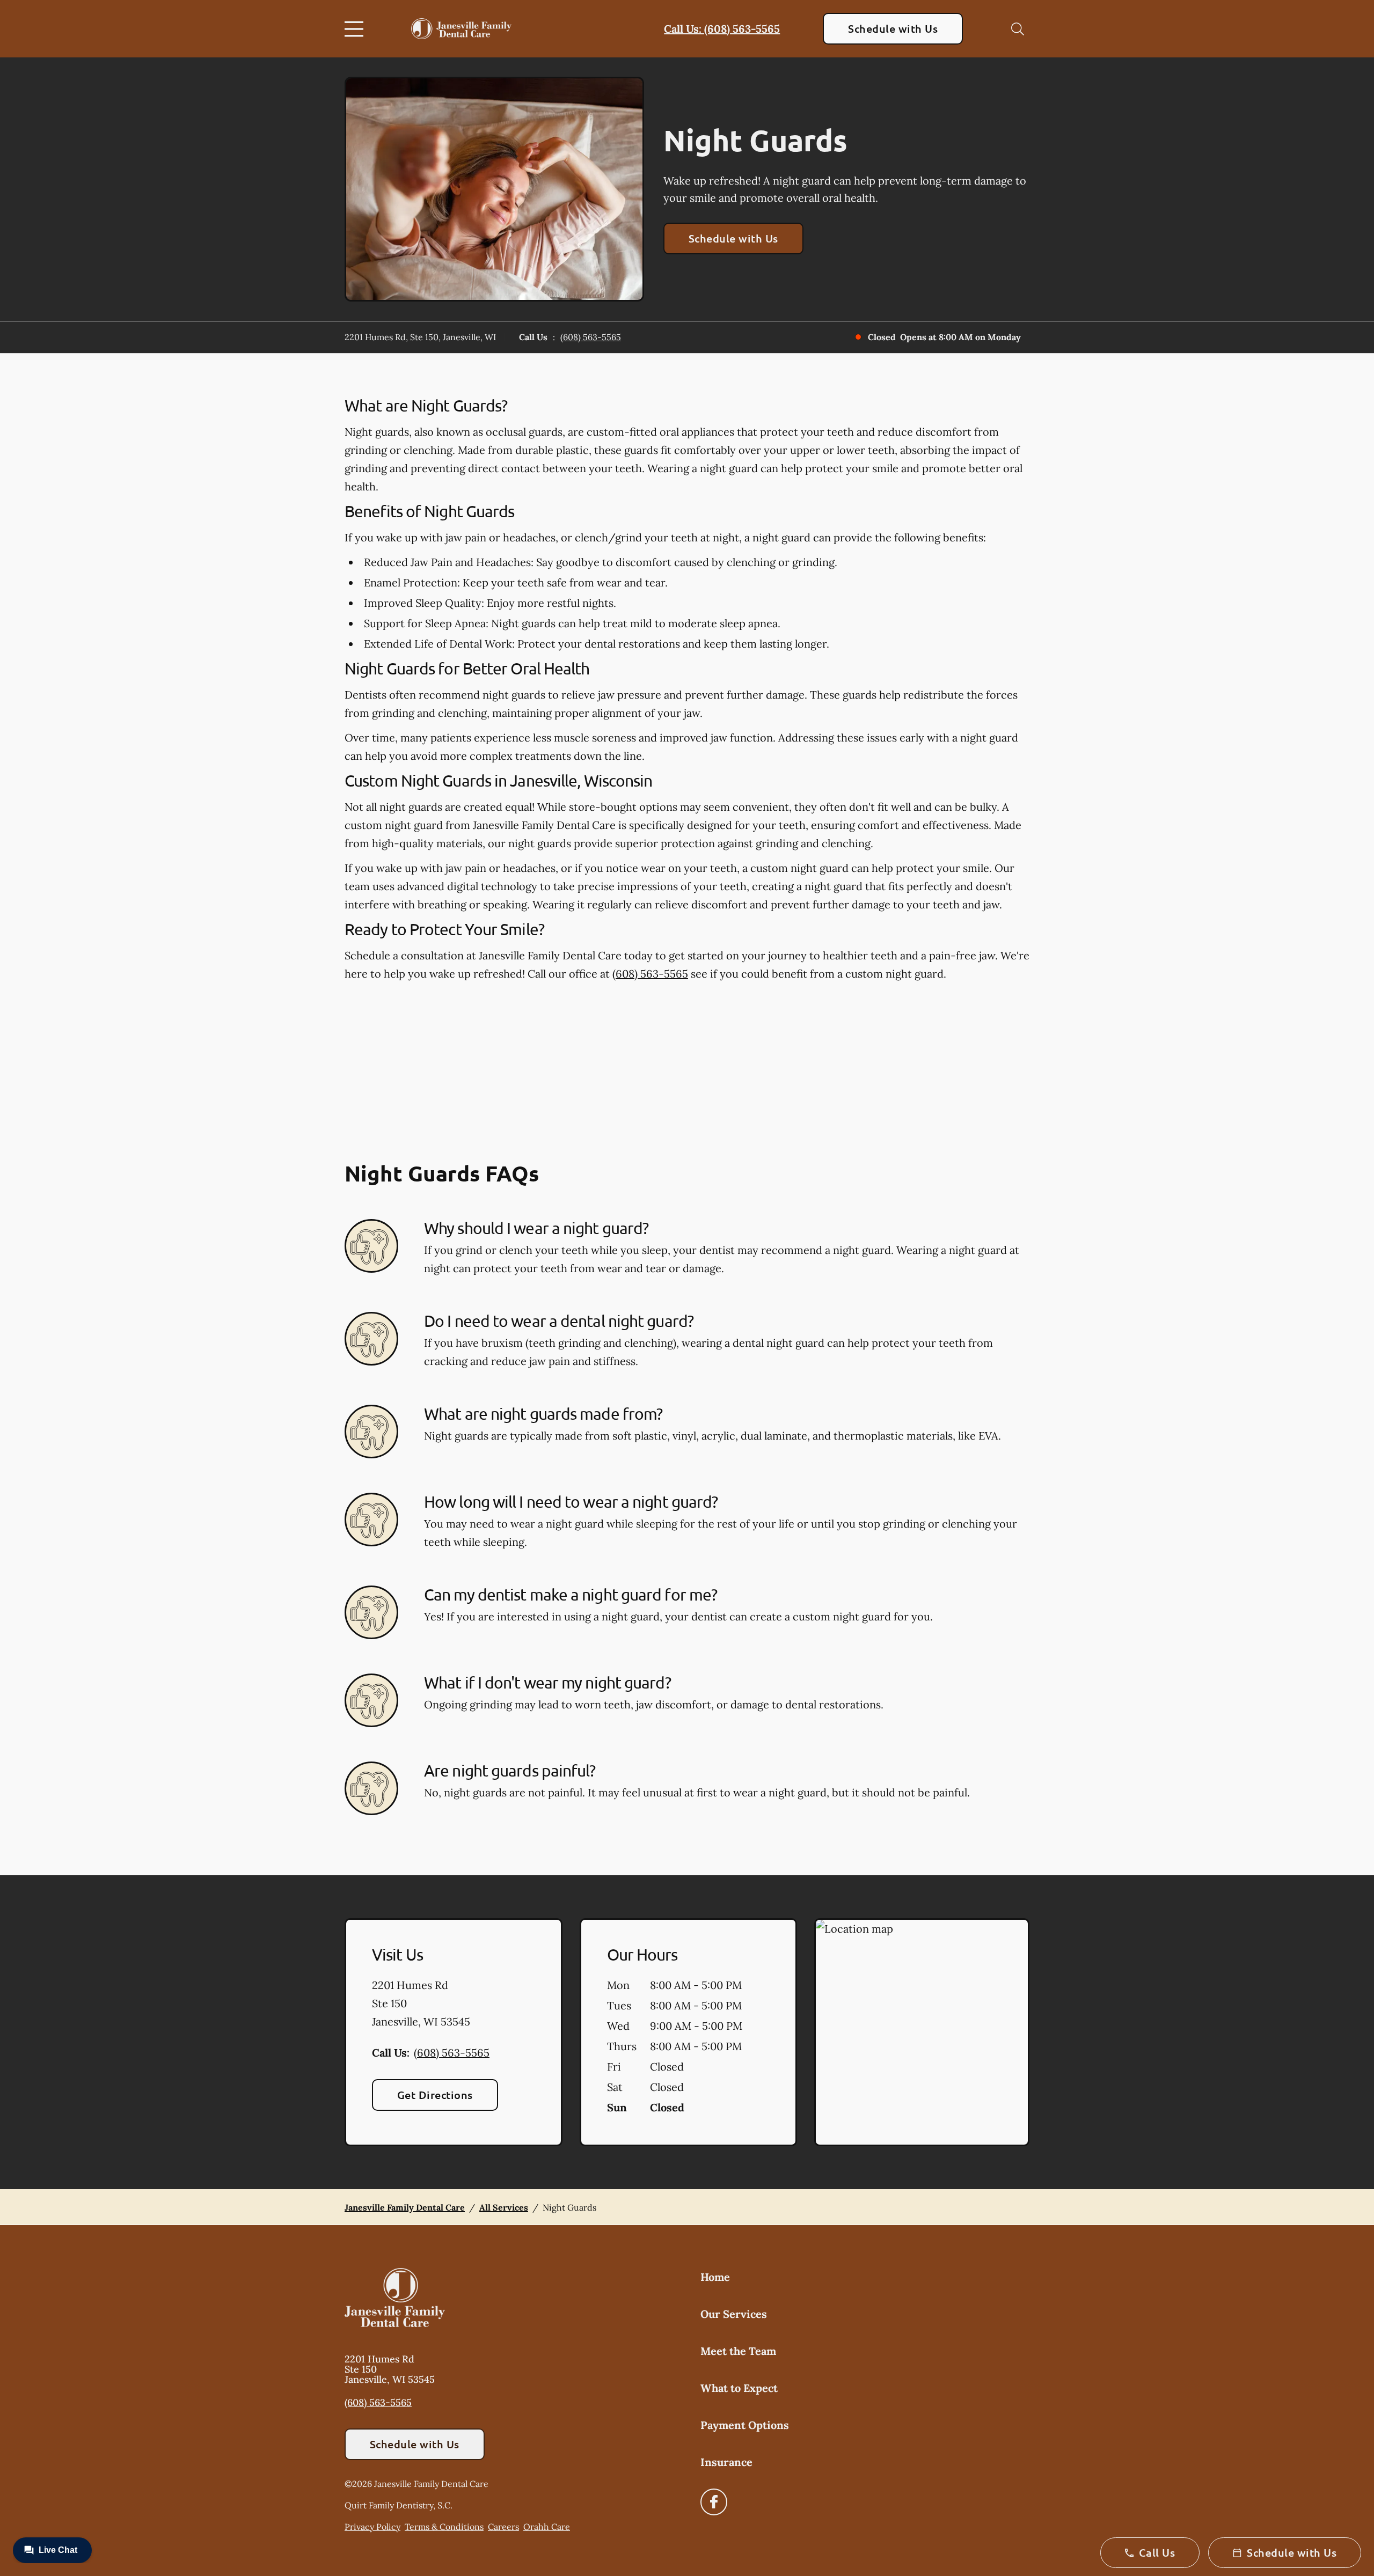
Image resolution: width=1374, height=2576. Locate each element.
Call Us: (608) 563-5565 (722, 29)
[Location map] (922, 2032)
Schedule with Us (893, 28)
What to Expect (739, 2388)
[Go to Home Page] (461, 29)
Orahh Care (547, 2527)
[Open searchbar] (1018, 29)
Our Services (734, 2314)
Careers (503, 2527)
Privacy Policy (372, 2527)
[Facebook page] (714, 2502)
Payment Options (745, 2425)
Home (715, 2277)
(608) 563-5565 (591, 337)
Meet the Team (738, 2351)
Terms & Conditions (444, 2527)
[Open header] (356, 29)
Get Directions (435, 2095)
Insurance (726, 2462)
